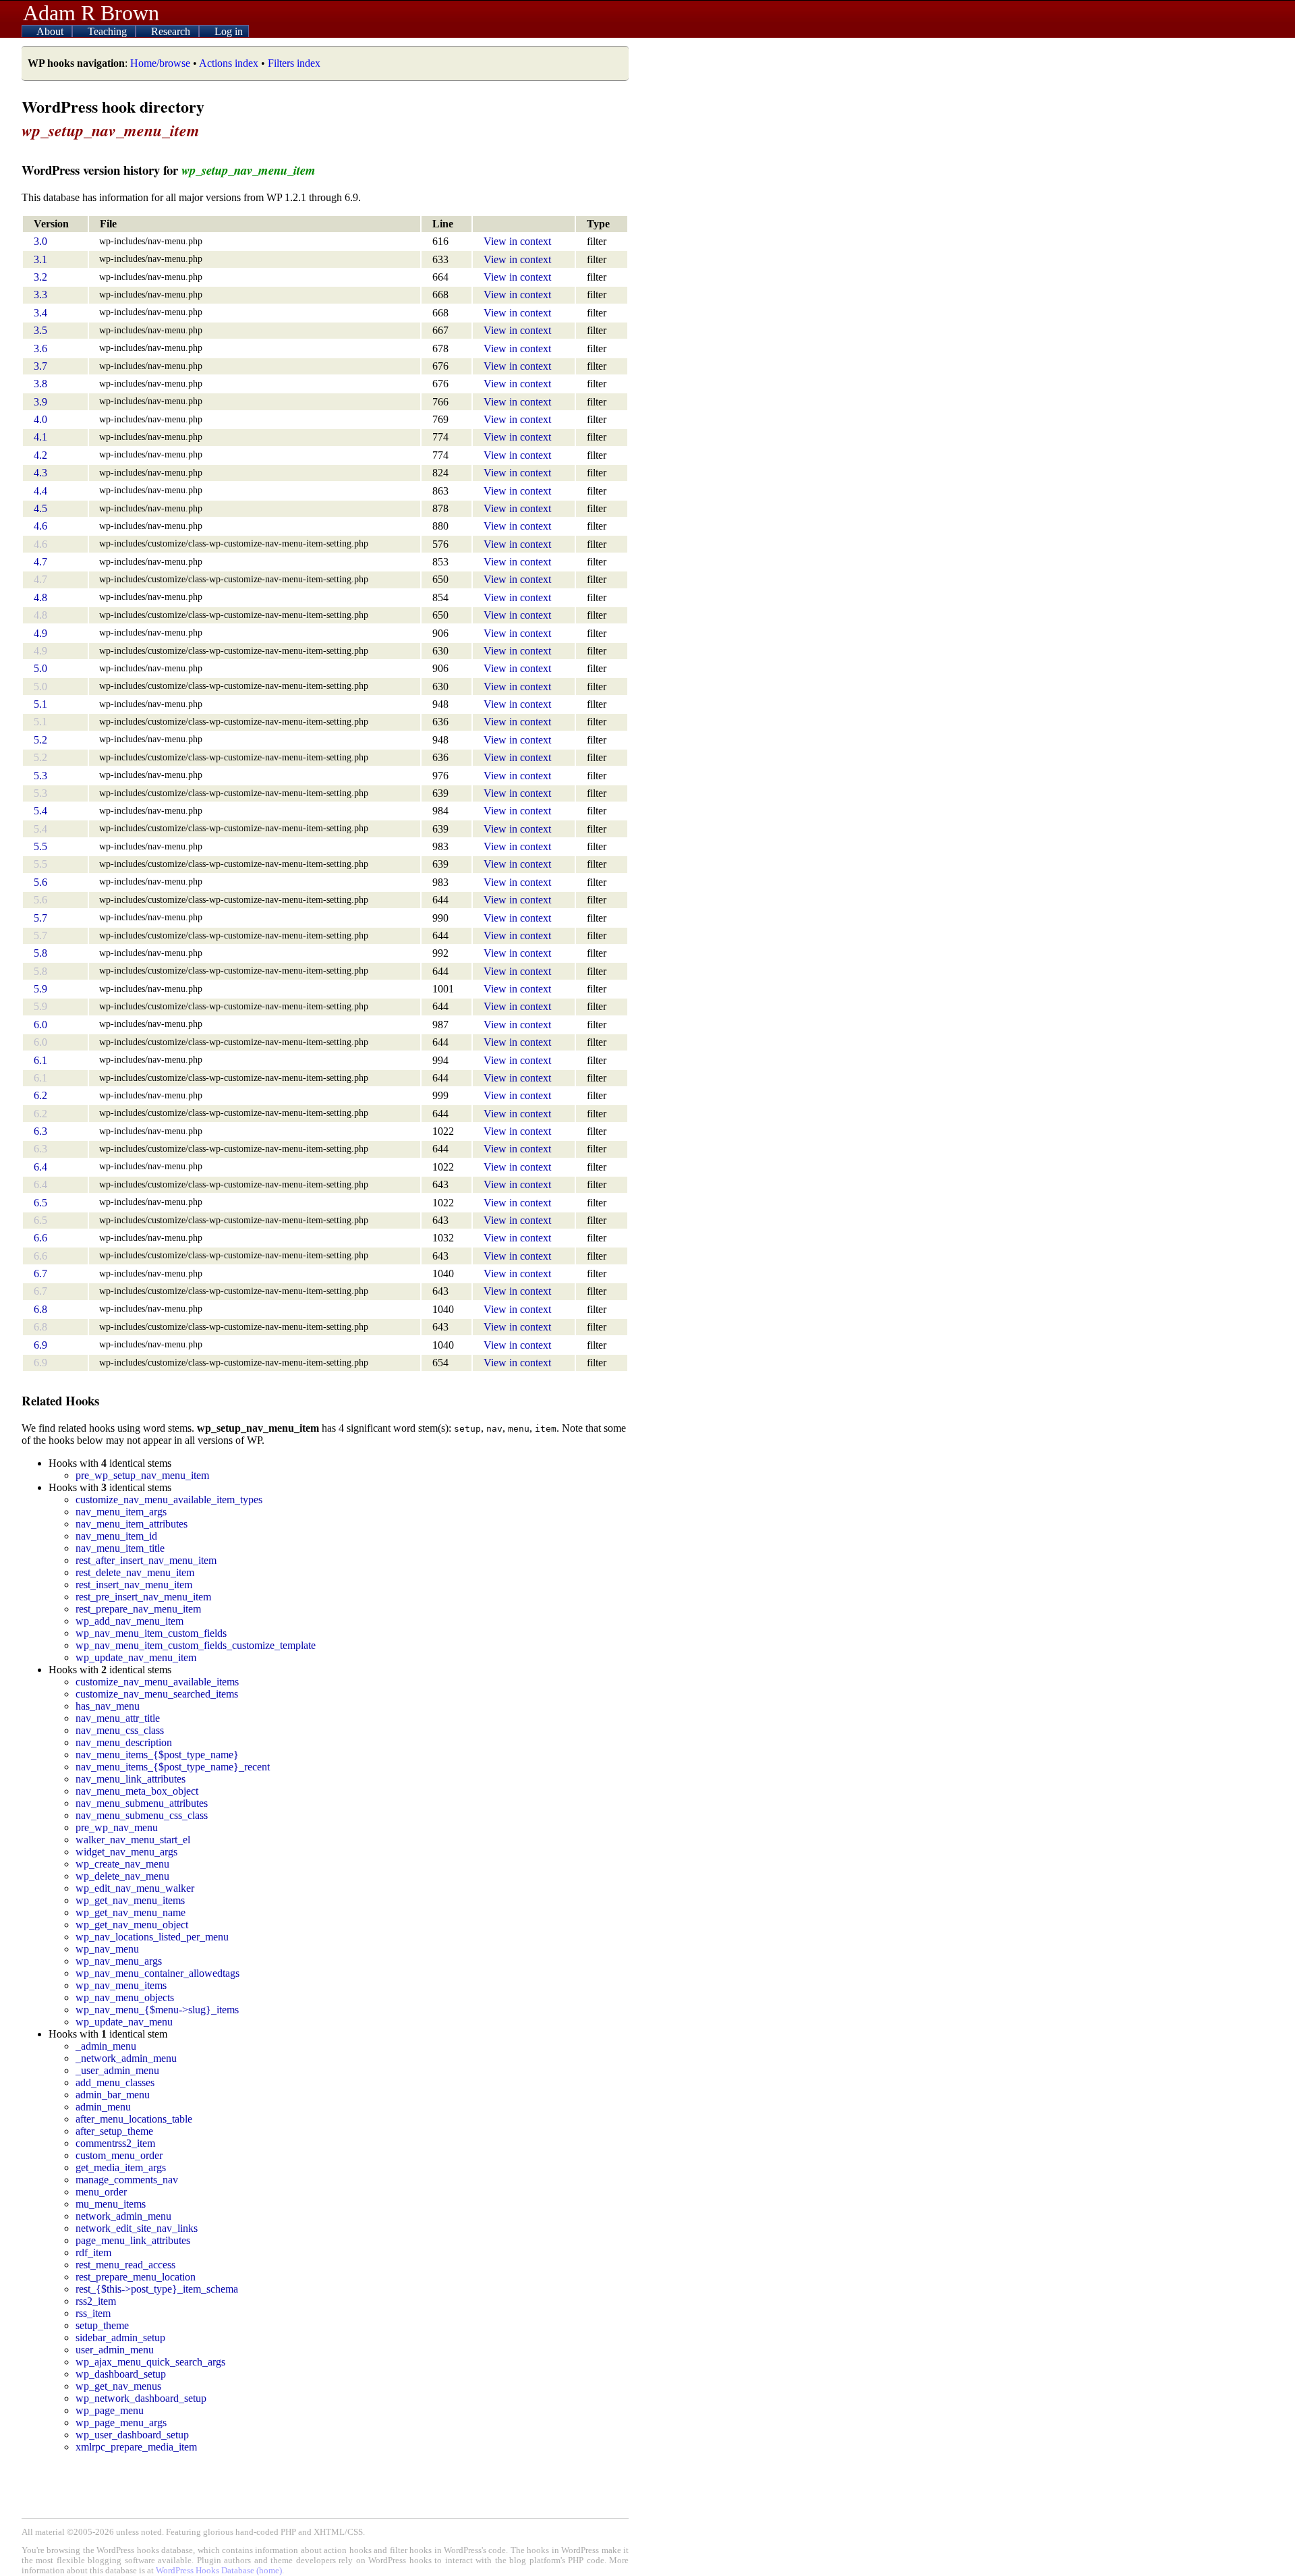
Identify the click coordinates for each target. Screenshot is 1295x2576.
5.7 (40, 918)
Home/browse (160, 63)
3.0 (40, 241)
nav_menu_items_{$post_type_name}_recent (173, 1767)
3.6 (40, 348)
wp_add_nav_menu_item (129, 1621)
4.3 (40, 473)
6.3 (40, 1131)
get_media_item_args (121, 2167)
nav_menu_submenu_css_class (142, 1815)
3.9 (40, 402)
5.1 (40, 704)
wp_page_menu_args (121, 2423)
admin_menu (103, 2107)
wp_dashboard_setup (121, 2374)
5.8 (40, 953)
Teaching (109, 31)
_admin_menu (106, 2046)
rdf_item (93, 2252)
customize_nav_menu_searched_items (157, 1694)
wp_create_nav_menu (122, 1864)
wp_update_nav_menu (124, 2022)
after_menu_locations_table (134, 2119)
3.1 (40, 259)
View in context (517, 241)
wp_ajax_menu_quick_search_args (150, 2362)
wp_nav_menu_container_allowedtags (157, 1973)
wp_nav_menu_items (121, 1985)
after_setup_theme (114, 2131)
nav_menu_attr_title (118, 1718)
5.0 (40, 668)
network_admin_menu (123, 2216)
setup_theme (102, 2325)
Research (172, 31)
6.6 (40, 1238)
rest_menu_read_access (125, 2265)
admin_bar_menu (113, 2095)
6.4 (40, 1167)
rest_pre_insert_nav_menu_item (143, 1597)
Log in (229, 31)
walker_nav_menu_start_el (133, 1840)
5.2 (40, 740)
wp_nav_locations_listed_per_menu (152, 1937)
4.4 (40, 491)
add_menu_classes (115, 2082)
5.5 (40, 846)
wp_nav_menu (107, 1949)
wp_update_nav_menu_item (136, 1657)
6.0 (40, 1025)
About (51, 31)
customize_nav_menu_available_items (157, 1682)
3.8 (40, 384)
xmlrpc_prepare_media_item (136, 2447)
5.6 (40, 882)
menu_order (101, 2192)
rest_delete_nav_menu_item (135, 1572)
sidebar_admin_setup (120, 2337)
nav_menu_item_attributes (132, 1524)
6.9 (40, 1345)
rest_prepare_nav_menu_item (138, 1609)
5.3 (40, 776)
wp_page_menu (110, 2410)
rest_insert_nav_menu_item (134, 1585)
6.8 (40, 1309)
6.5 (40, 1203)
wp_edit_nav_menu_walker (135, 1888)
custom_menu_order (119, 2155)
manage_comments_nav (127, 2180)
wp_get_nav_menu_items (130, 1900)
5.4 (40, 811)
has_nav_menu (108, 1706)
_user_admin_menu (117, 2070)
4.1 (40, 437)
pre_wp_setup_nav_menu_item (142, 1475)
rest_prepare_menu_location (136, 2277)
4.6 (40, 526)
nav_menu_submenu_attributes (142, 1803)
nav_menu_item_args (121, 1512)
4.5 (40, 508)
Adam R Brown (91, 13)
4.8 (40, 597)
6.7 (40, 1273)
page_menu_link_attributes (133, 2240)
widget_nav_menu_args (126, 1852)
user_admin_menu (115, 2350)
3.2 (40, 277)
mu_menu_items (111, 2204)
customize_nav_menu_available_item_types (169, 1500)
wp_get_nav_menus (118, 2386)
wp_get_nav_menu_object (132, 1925)
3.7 (40, 366)
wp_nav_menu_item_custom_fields (151, 1633)
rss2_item (96, 2301)
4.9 (40, 633)
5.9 (40, 989)
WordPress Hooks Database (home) (219, 2571)
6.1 (40, 1060)
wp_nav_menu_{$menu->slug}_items (157, 2010)
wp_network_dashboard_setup (141, 2398)
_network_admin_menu (126, 2058)
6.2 (40, 1095)
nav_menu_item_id (116, 1536)
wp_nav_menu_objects (125, 1997)
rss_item (93, 2313)
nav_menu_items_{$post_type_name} (157, 1755)
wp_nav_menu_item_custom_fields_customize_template (196, 1645)
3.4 (40, 313)
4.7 (40, 562)
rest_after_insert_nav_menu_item (146, 1560)
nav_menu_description (124, 1742)
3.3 (40, 295)
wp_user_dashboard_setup (132, 2435)
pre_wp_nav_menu (117, 1827)
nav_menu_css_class (120, 1730)
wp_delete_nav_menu (122, 1876)
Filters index (294, 63)
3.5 (40, 330)
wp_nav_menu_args (119, 1961)
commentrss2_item (115, 2143)
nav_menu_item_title (120, 1548)
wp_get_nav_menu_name (131, 1912)
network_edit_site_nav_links (137, 2228)
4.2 (40, 455)
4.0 (40, 419)
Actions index (229, 63)
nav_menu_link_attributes (131, 1779)
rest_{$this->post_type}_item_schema (157, 2289)
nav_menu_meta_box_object (137, 1791)
